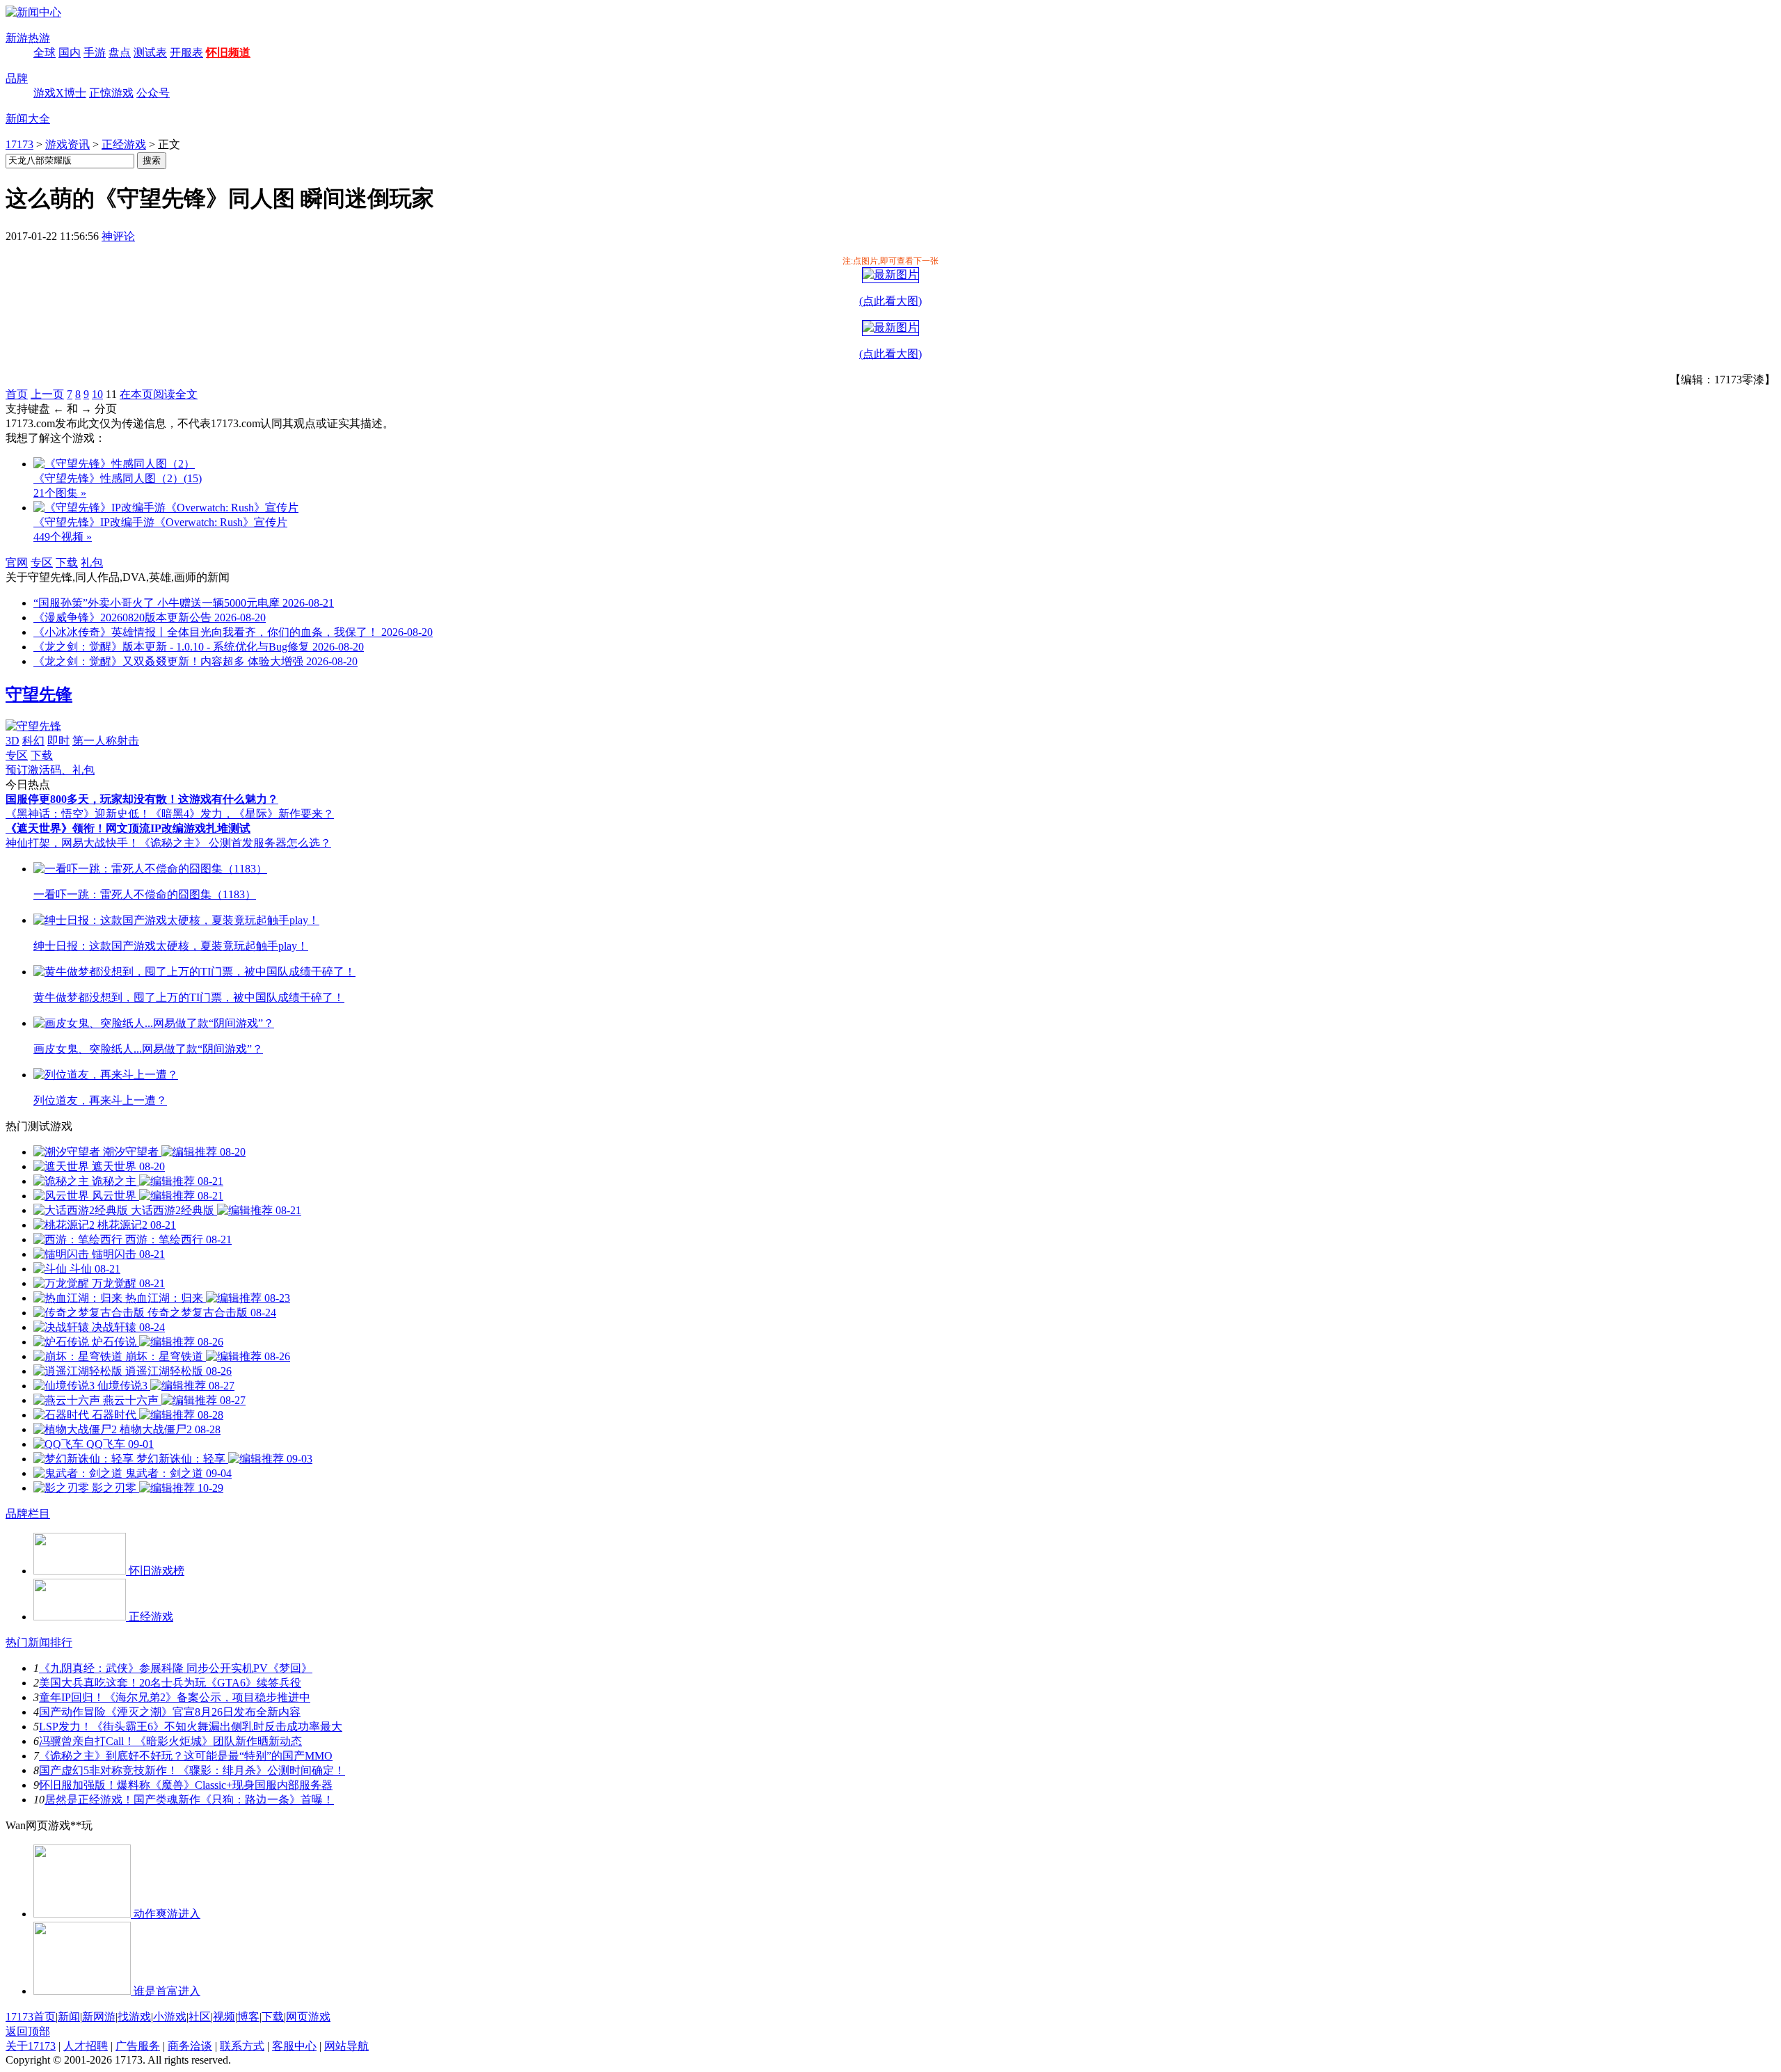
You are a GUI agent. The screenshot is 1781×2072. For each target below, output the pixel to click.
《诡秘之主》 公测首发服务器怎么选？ (235, 843)
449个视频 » (63, 537)
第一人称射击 (106, 741)
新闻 (69, 2017)
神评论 (118, 236)
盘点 (120, 53)
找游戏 (134, 2017)
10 (97, 394)
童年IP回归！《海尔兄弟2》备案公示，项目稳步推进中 (175, 1697)
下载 (67, 563)
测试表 (150, 53)
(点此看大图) (890, 301)
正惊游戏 (111, 93)
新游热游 (28, 38)
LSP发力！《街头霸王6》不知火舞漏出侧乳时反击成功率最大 (191, 1727)
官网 (17, 563)
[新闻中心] (33, 12)
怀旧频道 (228, 53)
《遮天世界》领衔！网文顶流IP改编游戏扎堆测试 (128, 828)
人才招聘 (86, 2046)
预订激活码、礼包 (50, 770)
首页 (17, 394)
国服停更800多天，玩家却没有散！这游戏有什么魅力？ (142, 799)
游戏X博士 (60, 93)
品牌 (17, 78)
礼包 (92, 563)
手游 (95, 53)
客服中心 (294, 2046)
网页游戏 (308, 2017)
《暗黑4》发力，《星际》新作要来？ (242, 814)
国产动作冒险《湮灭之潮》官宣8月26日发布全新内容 (170, 1712)
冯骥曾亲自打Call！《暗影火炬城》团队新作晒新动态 (170, 1741)
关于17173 (31, 2046)
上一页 (47, 394)
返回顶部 (28, 2031)
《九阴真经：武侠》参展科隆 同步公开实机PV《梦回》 (176, 1668)
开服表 (186, 53)
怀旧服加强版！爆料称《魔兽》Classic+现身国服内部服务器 (186, 1785)
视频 (224, 2017)
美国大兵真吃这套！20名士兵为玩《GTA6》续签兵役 (170, 1683)
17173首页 (31, 2017)
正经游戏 (124, 144)
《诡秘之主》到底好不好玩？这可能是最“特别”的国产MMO (186, 1756)
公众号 (153, 93)
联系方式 (242, 2046)
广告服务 (138, 2046)
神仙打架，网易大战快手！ (72, 843)
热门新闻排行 (39, 1642)
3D (13, 741)
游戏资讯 (67, 144)
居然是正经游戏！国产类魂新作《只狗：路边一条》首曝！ (189, 1800)
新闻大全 (28, 119)
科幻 (33, 741)
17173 (19, 144)
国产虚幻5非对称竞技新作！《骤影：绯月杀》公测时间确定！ (192, 1770)
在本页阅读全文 (159, 394)
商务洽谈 (190, 2046)
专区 (42, 563)
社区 (200, 2017)
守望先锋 (39, 694)
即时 (58, 741)
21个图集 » (60, 493)
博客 (248, 2017)
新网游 (99, 2017)
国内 (70, 53)
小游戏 (170, 2017)
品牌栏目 (28, 1514)
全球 (45, 53)
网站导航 (346, 2046)
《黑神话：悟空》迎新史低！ (78, 814)
